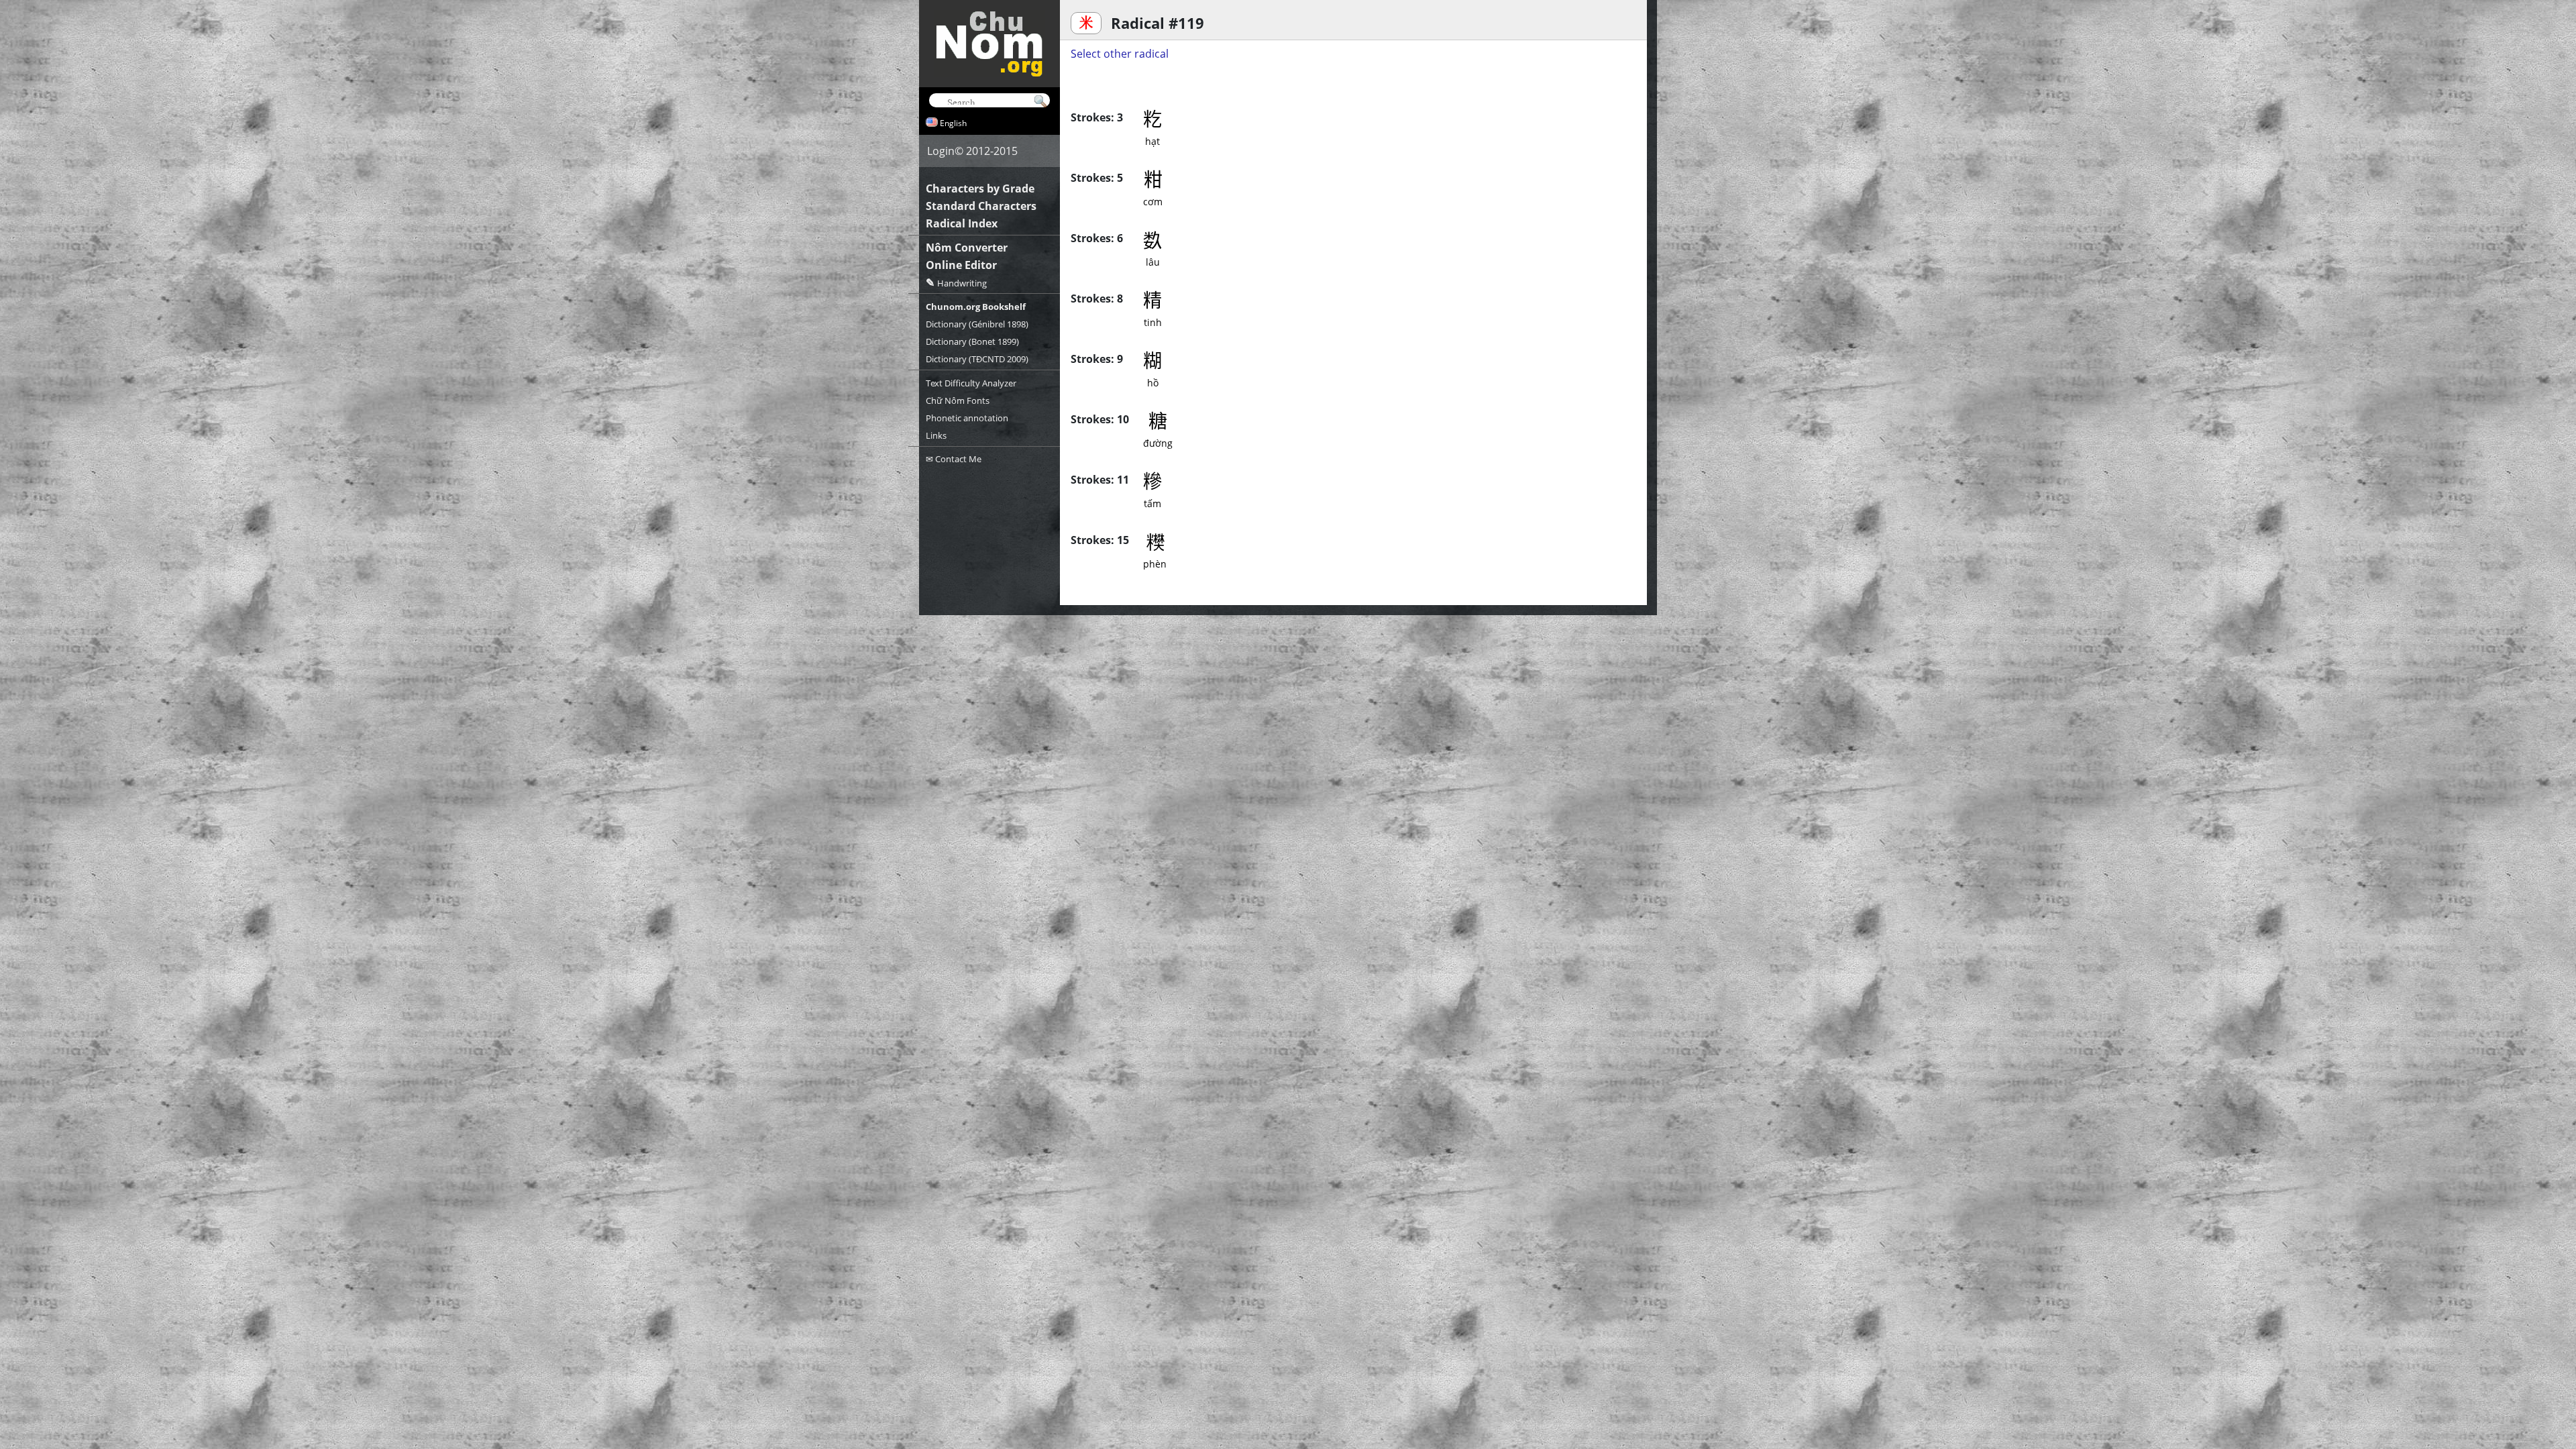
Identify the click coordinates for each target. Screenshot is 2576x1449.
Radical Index (962, 223)
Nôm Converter (967, 248)
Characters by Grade (980, 189)
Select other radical (1120, 54)
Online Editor (961, 265)
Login (941, 151)
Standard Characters (981, 206)
